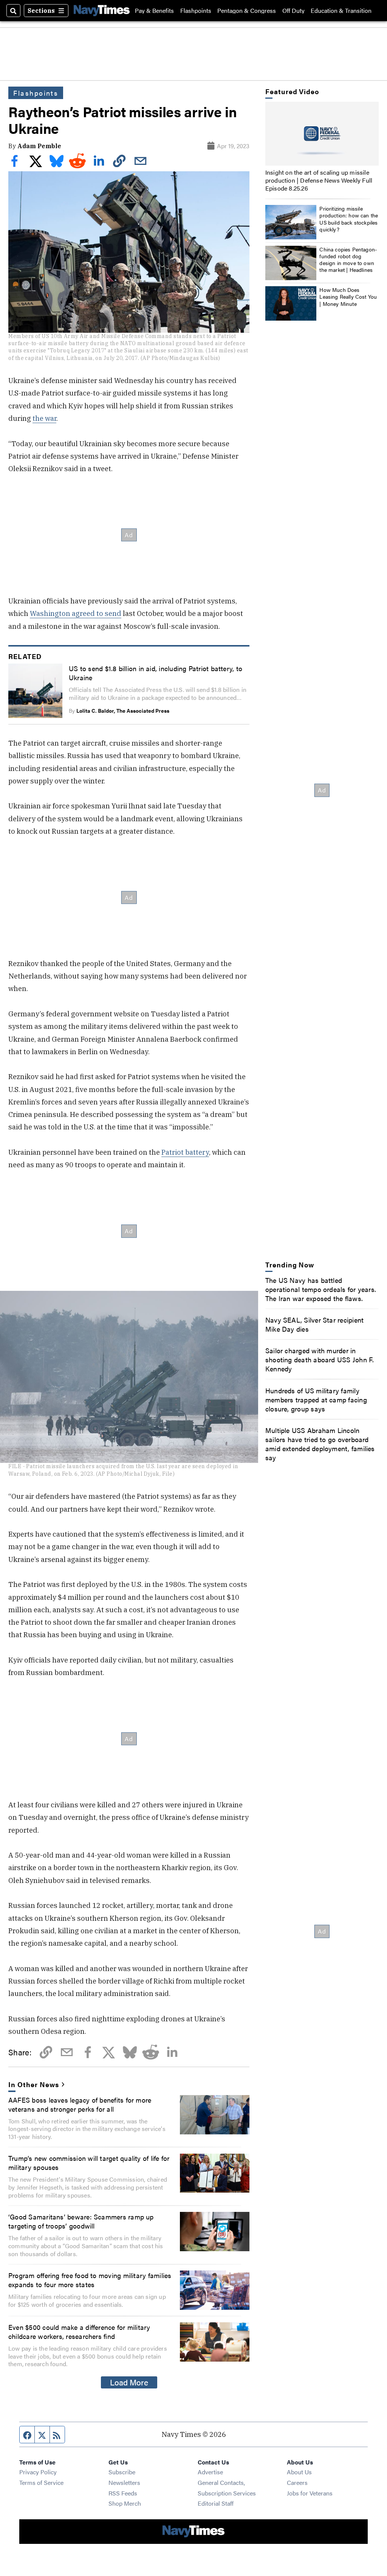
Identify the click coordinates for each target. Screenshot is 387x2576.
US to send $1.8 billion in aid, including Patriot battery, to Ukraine (156, 673)
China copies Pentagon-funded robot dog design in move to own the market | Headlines (348, 260)
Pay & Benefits (154, 11)
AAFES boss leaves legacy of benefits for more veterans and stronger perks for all (80, 2104)
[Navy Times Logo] (102, 10)
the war (44, 418)
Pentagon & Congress (247, 11)
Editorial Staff (216, 2503)
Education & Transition (341, 11)
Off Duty (293, 11)
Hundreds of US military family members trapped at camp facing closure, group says (316, 1399)
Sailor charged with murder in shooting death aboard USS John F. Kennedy (320, 1359)
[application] (322, 134)
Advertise (210, 2472)
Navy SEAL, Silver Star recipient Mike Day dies (314, 1324)
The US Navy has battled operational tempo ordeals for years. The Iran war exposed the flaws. (321, 1289)
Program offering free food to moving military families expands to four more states (90, 2280)
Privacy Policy (38, 2472)
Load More (129, 2382)
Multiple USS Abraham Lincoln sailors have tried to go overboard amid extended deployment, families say (320, 1444)
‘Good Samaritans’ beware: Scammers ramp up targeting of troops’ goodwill (81, 2221)
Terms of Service (41, 2482)
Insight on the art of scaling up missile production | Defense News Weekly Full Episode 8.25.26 (319, 180)
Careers (297, 2482)
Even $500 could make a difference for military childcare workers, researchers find (79, 2331)
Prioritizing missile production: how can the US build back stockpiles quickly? (349, 219)
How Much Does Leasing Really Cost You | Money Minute (348, 296)
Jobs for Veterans (310, 2493)
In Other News (33, 2084)
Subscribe (122, 2472)
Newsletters (124, 2482)
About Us (299, 2472)
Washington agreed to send (76, 613)
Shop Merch (125, 2503)
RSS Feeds (123, 2493)
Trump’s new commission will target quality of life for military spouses (89, 2162)
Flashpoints (196, 11)
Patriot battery (185, 1152)
